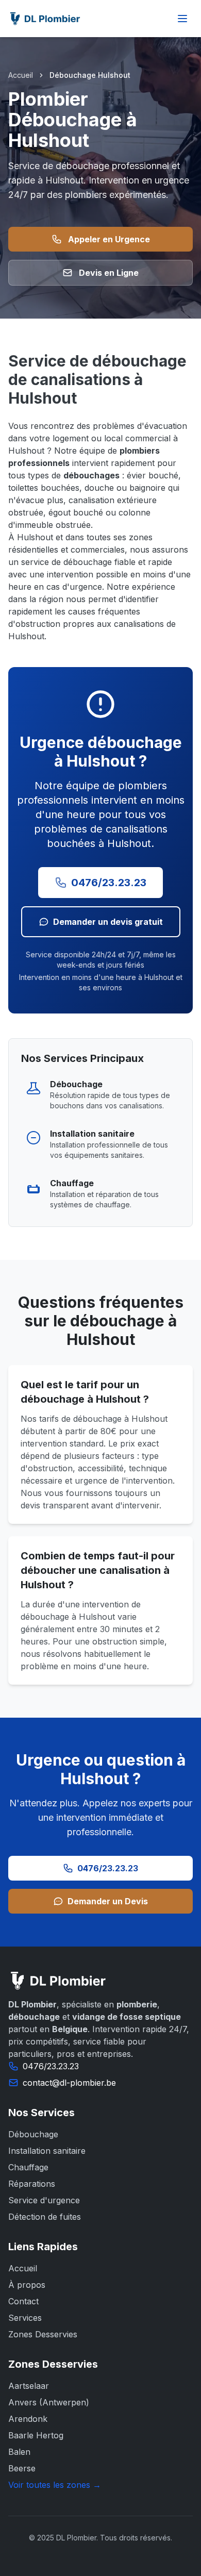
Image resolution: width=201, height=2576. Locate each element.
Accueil (21, 75)
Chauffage (28, 2167)
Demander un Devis (108, 1901)
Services (25, 2318)
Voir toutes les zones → (55, 2485)
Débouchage (33, 2134)
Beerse (22, 2468)
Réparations (32, 2184)
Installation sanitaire (47, 2151)
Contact (23, 2301)
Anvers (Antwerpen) (49, 2402)
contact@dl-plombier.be (69, 2083)
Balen (19, 2452)
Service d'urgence (44, 2200)
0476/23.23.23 (109, 883)
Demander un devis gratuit (108, 922)
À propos (27, 2285)
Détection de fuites (45, 2217)
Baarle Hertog (36, 2435)
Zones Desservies (43, 2334)
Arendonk (28, 2419)
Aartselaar (29, 2386)
